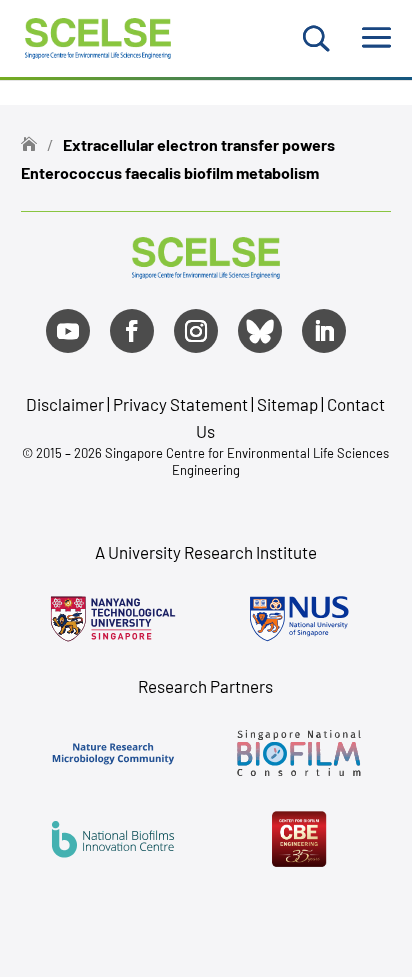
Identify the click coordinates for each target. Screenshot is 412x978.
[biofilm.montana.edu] (298, 839)
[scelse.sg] (98, 35)
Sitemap (287, 404)
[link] (206, 271)
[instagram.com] (196, 331)
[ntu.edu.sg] (113, 619)
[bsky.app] (260, 331)
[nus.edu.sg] (298, 619)
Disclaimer (65, 404)
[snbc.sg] (298, 753)
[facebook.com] (132, 331)
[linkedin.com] (324, 331)
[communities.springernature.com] (113, 753)
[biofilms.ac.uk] (113, 839)
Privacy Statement (182, 404)
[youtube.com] (68, 331)
